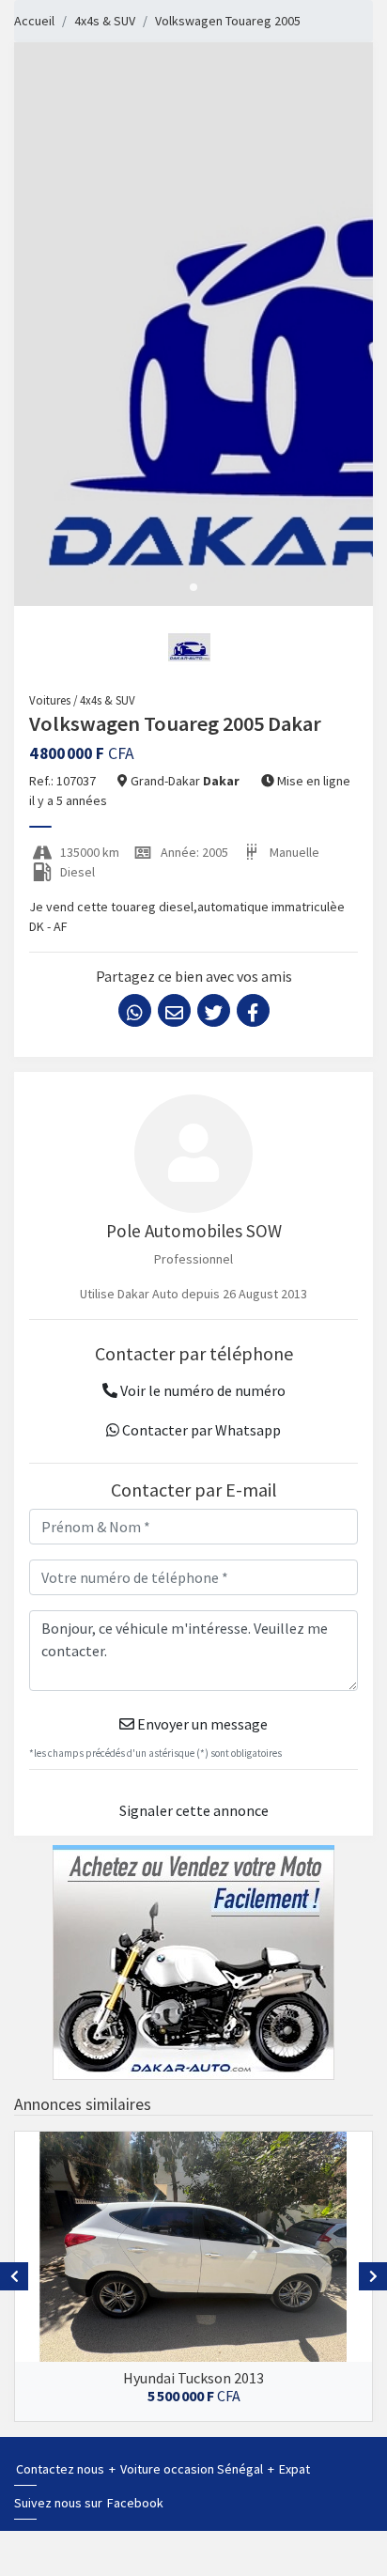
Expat (294, 2469)
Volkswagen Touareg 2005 (228, 21)
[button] (193, 587)
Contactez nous (62, 2469)
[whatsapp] (135, 1010)
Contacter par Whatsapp (200, 1430)
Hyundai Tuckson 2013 (193, 2378)
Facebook (135, 2503)
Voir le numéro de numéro (201, 1390)
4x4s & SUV (105, 21)
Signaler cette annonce (194, 1810)
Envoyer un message (201, 1724)
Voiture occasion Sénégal (193, 2469)
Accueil (34, 21)
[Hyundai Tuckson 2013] (193, 2247)
